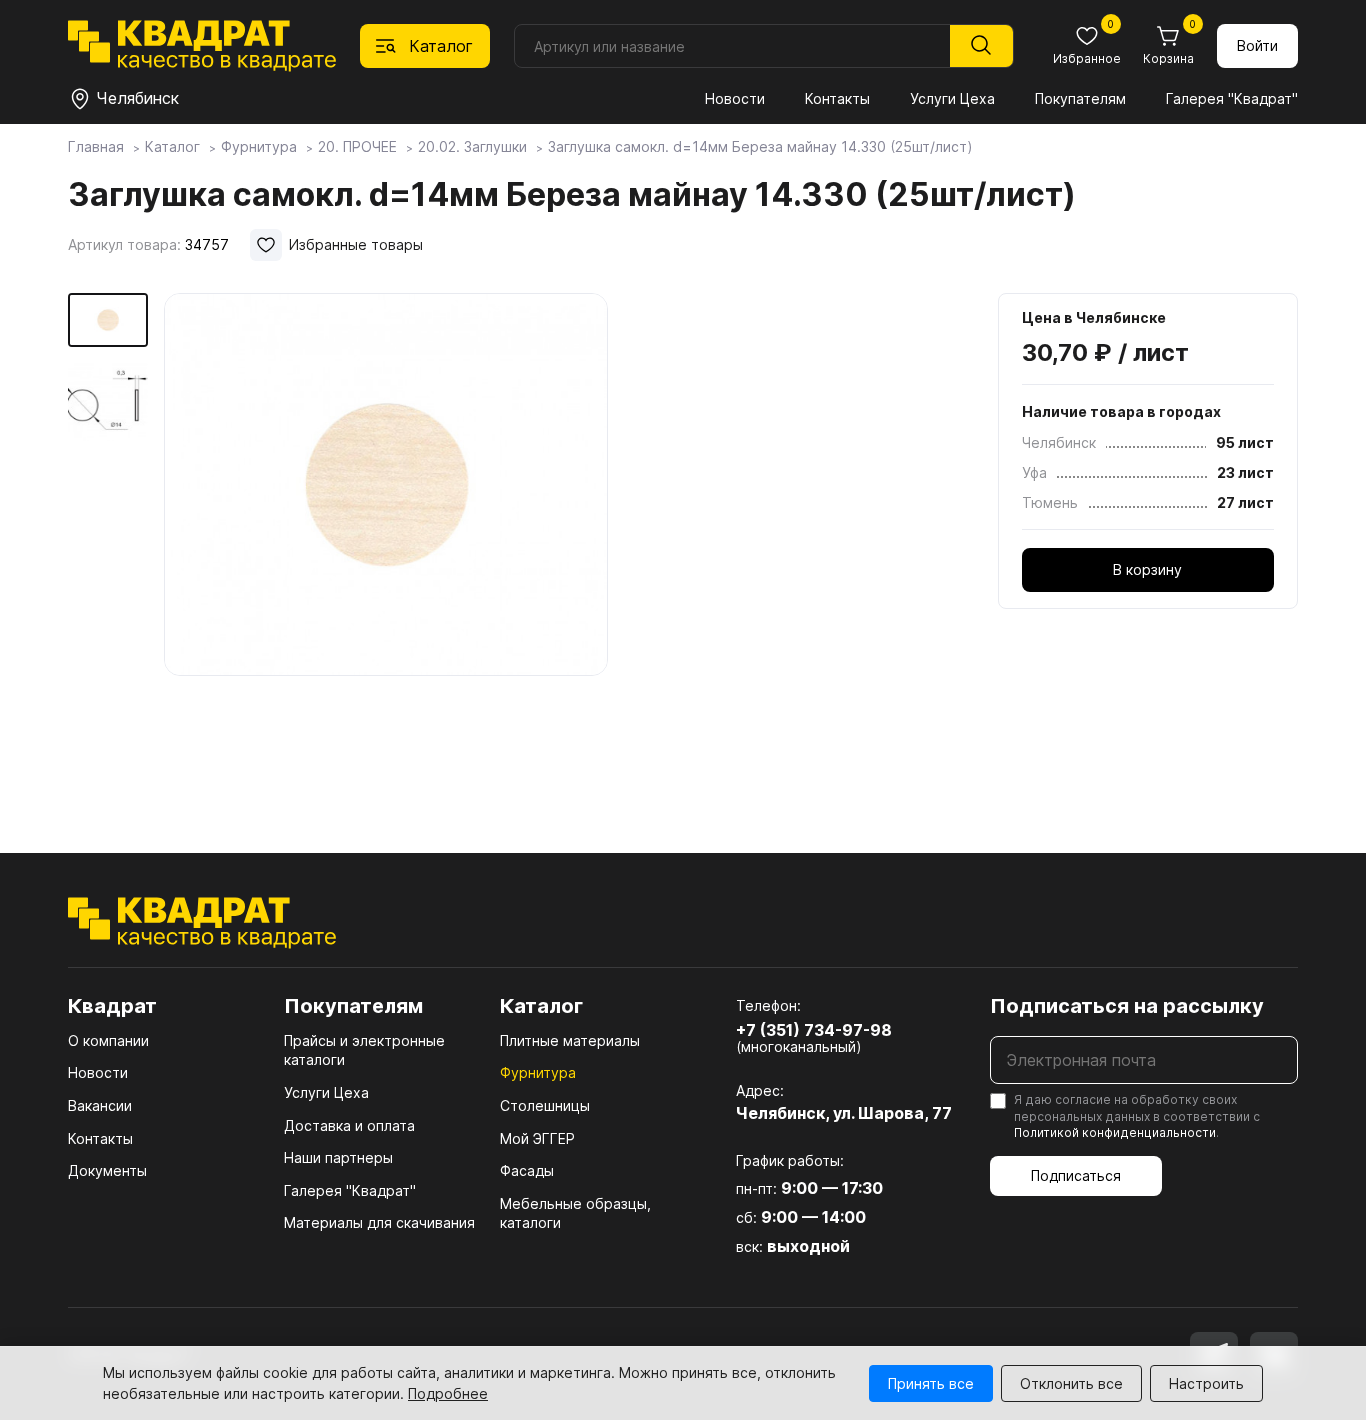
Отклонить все (1071, 1383)
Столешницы (545, 1105)
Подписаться (1076, 1175)
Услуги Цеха (952, 98)
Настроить (1206, 1383)
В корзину (1147, 569)
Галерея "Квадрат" (1232, 98)
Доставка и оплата (349, 1125)
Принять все (931, 1383)
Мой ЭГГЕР (537, 1138)
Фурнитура (538, 1072)
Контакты (837, 98)
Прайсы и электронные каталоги (364, 1050)
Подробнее (448, 1393)
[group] (386, 544)
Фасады (527, 1170)
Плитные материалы (570, 1040)
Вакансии (100, 1105)
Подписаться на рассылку (1127, 1006)
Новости (735, 98)
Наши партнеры (338, 1157)
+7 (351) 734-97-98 (814, 1030)
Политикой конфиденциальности (1115, 1132)
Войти (1257, 45)
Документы (107, 1170)
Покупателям (1080, 98)
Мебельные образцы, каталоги (575, 1213)
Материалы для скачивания (379, 1222)
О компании (108, 1040)
